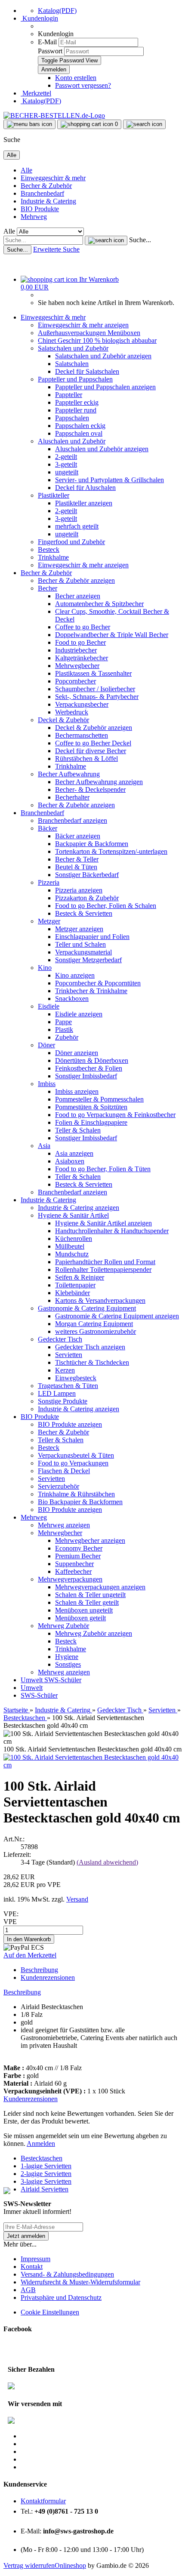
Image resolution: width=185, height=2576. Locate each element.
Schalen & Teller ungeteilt (90, 1595)
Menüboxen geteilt (80, 1618)
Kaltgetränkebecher (82, 658)
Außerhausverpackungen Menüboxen (89, 333)
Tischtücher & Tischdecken (92, 1362)
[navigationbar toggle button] (29, 124)
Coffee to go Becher (83, 627)
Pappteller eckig (77, 402)
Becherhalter (72, 797)
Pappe (63, 1022)
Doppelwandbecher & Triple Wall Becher (112, 635)
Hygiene (67, 1657)
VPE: (11, 1914)
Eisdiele (49, 1006)
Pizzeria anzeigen (79, 890)
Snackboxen (72, 999)
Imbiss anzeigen (77, 1091)
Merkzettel (36, 93)
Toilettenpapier (75, 1285)
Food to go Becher (80, 642)
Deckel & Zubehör (63, 720)
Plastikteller (54, 495)
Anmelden (41, 2144)
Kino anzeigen (75, 975)
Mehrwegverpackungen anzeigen (100, 1587)
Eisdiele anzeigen (79, 1014)
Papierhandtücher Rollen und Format (105, 1262)
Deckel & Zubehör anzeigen (94, 728)
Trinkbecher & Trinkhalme (91, 991)
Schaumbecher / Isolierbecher (95, 689)
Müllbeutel (70, 1246)
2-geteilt (66, 457)
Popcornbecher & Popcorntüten (98, 983)
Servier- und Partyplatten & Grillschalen (109, 480)
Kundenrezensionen (48, 1977)
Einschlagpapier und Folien (92, 937)
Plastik (64, 1029)
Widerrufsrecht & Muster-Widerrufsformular (80, 2282)
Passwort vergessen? (83, 85)
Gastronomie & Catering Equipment (87, 1308)
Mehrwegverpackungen (70, 1579)
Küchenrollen (74, 1239)
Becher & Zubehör (46, 186)
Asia (44, 1146)
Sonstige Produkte (63, 1401)
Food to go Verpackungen (73, 1463)
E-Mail (47, 42)
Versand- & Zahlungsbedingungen (67, 2274)
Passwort (50, 51)
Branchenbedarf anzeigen (72, 820)
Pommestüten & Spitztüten (91, 1107)
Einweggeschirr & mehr (53, 178)
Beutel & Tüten (76, 867)
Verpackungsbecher (82, 704)
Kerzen (65, 1370)
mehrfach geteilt (77, 526)
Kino (45, 968)
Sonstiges (68, 1664)
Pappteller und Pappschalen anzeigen (105, 387)
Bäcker (48, 828)
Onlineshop (70, 2565)
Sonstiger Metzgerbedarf (88, 960)
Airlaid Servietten (45, 2189)
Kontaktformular (43, 2501)
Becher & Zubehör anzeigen (76, 580)
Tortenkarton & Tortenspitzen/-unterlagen (111, 851)
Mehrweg (34, 217)
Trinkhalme (53, 557)
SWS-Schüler (63, 1680)
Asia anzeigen (74, 1153)
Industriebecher (76, 650)
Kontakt (32, 2267)
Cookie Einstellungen (50, 2312)
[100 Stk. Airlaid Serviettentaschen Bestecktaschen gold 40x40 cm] (92, 1765)
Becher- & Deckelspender (90, 789)
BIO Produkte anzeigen (70, 1424)
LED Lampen (57, 1393)
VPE (10, 1922)
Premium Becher (78, 1556)
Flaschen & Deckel (64, 1471)
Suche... (140, 240)
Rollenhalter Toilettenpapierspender (103, 1270)
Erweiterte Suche (56, 249)
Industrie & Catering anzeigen (79, 1208)
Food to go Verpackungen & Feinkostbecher (115, 1115)
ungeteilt (67, 472)
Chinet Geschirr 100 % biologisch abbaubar (97, 340)
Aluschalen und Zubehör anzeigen (102, 449)
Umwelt (32, 1680)
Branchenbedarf (42, 193)
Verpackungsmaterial (83, 952)
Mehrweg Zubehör (63, 1626)
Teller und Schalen (80, 944)
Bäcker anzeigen (78, 836)
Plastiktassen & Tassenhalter (93, 673)
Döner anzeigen (77, 1053)
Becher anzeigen (78, 596)
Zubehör (67, 1037)
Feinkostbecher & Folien (89, 1068)
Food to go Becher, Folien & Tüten (103, 1169)
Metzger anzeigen (79, 929)
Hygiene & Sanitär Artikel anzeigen (103, 1223)
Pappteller (69, 395)
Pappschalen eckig (80, 426)
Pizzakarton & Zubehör (87, 898)
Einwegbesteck (76, 1378)
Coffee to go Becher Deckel (93, 743)
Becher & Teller (77, 859)
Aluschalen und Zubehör (72, 441)
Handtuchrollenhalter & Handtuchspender (112, 1231)
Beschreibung (39, 1970)
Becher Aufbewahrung (69, 774)
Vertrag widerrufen (29, 2565)
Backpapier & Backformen (92, 844)
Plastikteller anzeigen (84, 503)
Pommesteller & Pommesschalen (99, 1099)
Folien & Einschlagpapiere (91, 1122)
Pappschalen (72, 418)
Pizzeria (49, 882)
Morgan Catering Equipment (94, 1324)
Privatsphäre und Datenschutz (61, 2297)
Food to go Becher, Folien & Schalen (106, 906)
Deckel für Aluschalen (85, 488)
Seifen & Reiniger (80, 1277)
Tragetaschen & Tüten (68, 1386)
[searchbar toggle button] (144, 124)
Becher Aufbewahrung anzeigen (99, 782)
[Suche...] (106, 240)
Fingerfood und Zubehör (71, 542)
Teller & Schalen (78, 1130)
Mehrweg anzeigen (64, 1525)
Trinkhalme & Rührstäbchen (76, 1494)
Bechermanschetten (82, 735)
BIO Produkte (40, 209)
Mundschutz (72, 1254)
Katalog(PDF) (57, 11)
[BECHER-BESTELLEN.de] (54, 115)
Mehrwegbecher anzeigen (90, 1540)
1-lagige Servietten (46, 2166)
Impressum (35, 2259)
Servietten (69, 1355)
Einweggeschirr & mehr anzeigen (83, 325)
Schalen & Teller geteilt (87, 1602)
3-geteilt (66, 464)
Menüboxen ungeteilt (84, 1610)
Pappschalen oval (79, 433)
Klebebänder (72, 1293)
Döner (46, 1045)
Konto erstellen (76, 78)
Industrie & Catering (48, 201)
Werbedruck (72, 712)
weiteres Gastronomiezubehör (96, 1331)
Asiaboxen (70, 1161)
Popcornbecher (76, 681)
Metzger (49, 921)
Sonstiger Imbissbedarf (86, 1076)
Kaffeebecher (73, 1571)
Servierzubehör (59, 1486)
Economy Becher (79, 1548)
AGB (28, 2290)
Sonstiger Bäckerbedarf (87, 875)
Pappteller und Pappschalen (75, 379)
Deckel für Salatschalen (87, 371)
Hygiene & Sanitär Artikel (73, 1215)
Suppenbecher (74, 1564)
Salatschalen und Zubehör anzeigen (103, 356)
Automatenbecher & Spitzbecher (99, 604)
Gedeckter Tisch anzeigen (90, 1347)
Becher (48, 588)
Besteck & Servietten (84, 913)
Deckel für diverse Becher (91, 751)
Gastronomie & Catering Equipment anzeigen (117, 1316)
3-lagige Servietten (46, 2181)
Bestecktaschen (42, 2158)
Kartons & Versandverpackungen (100, 1300)
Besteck (49, 549)
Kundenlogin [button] (39, 18)
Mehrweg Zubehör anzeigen (94, 1633)
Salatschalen (72, 364)
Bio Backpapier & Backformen (80, 1502)
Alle (26, 170)
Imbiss (47, 1084)
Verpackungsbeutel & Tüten (76, 1455)
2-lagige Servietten (46, 2174)
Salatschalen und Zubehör (73, 348)
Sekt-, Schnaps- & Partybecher (97, 697)
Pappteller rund (76, 410)
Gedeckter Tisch (60, 1339)
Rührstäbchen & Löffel (86, 759)
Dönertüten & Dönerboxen (92, 1060)
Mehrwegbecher (77, 666)
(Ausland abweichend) (107, 1862)
